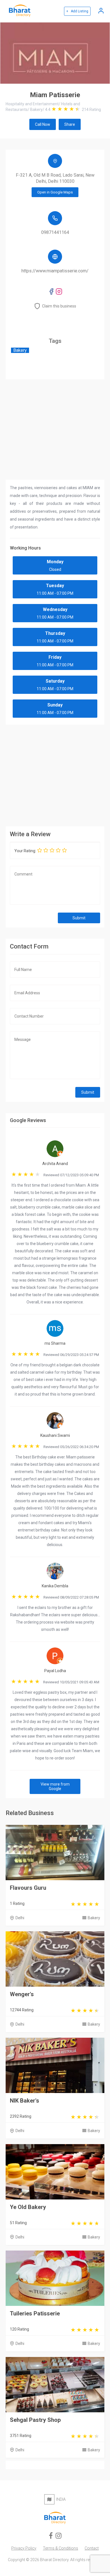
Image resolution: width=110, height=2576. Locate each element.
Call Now (43, 124)
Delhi (20, 1918)
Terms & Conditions (60, 2548)
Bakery (94, 1918)
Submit (79, 918)
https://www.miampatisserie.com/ (55, 271)
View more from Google (55, 1786)
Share (70, 124)
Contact (92, 2548)
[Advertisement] (55, 774)
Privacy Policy (24, 2548)
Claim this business (59, 306)
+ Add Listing (77, 11)
